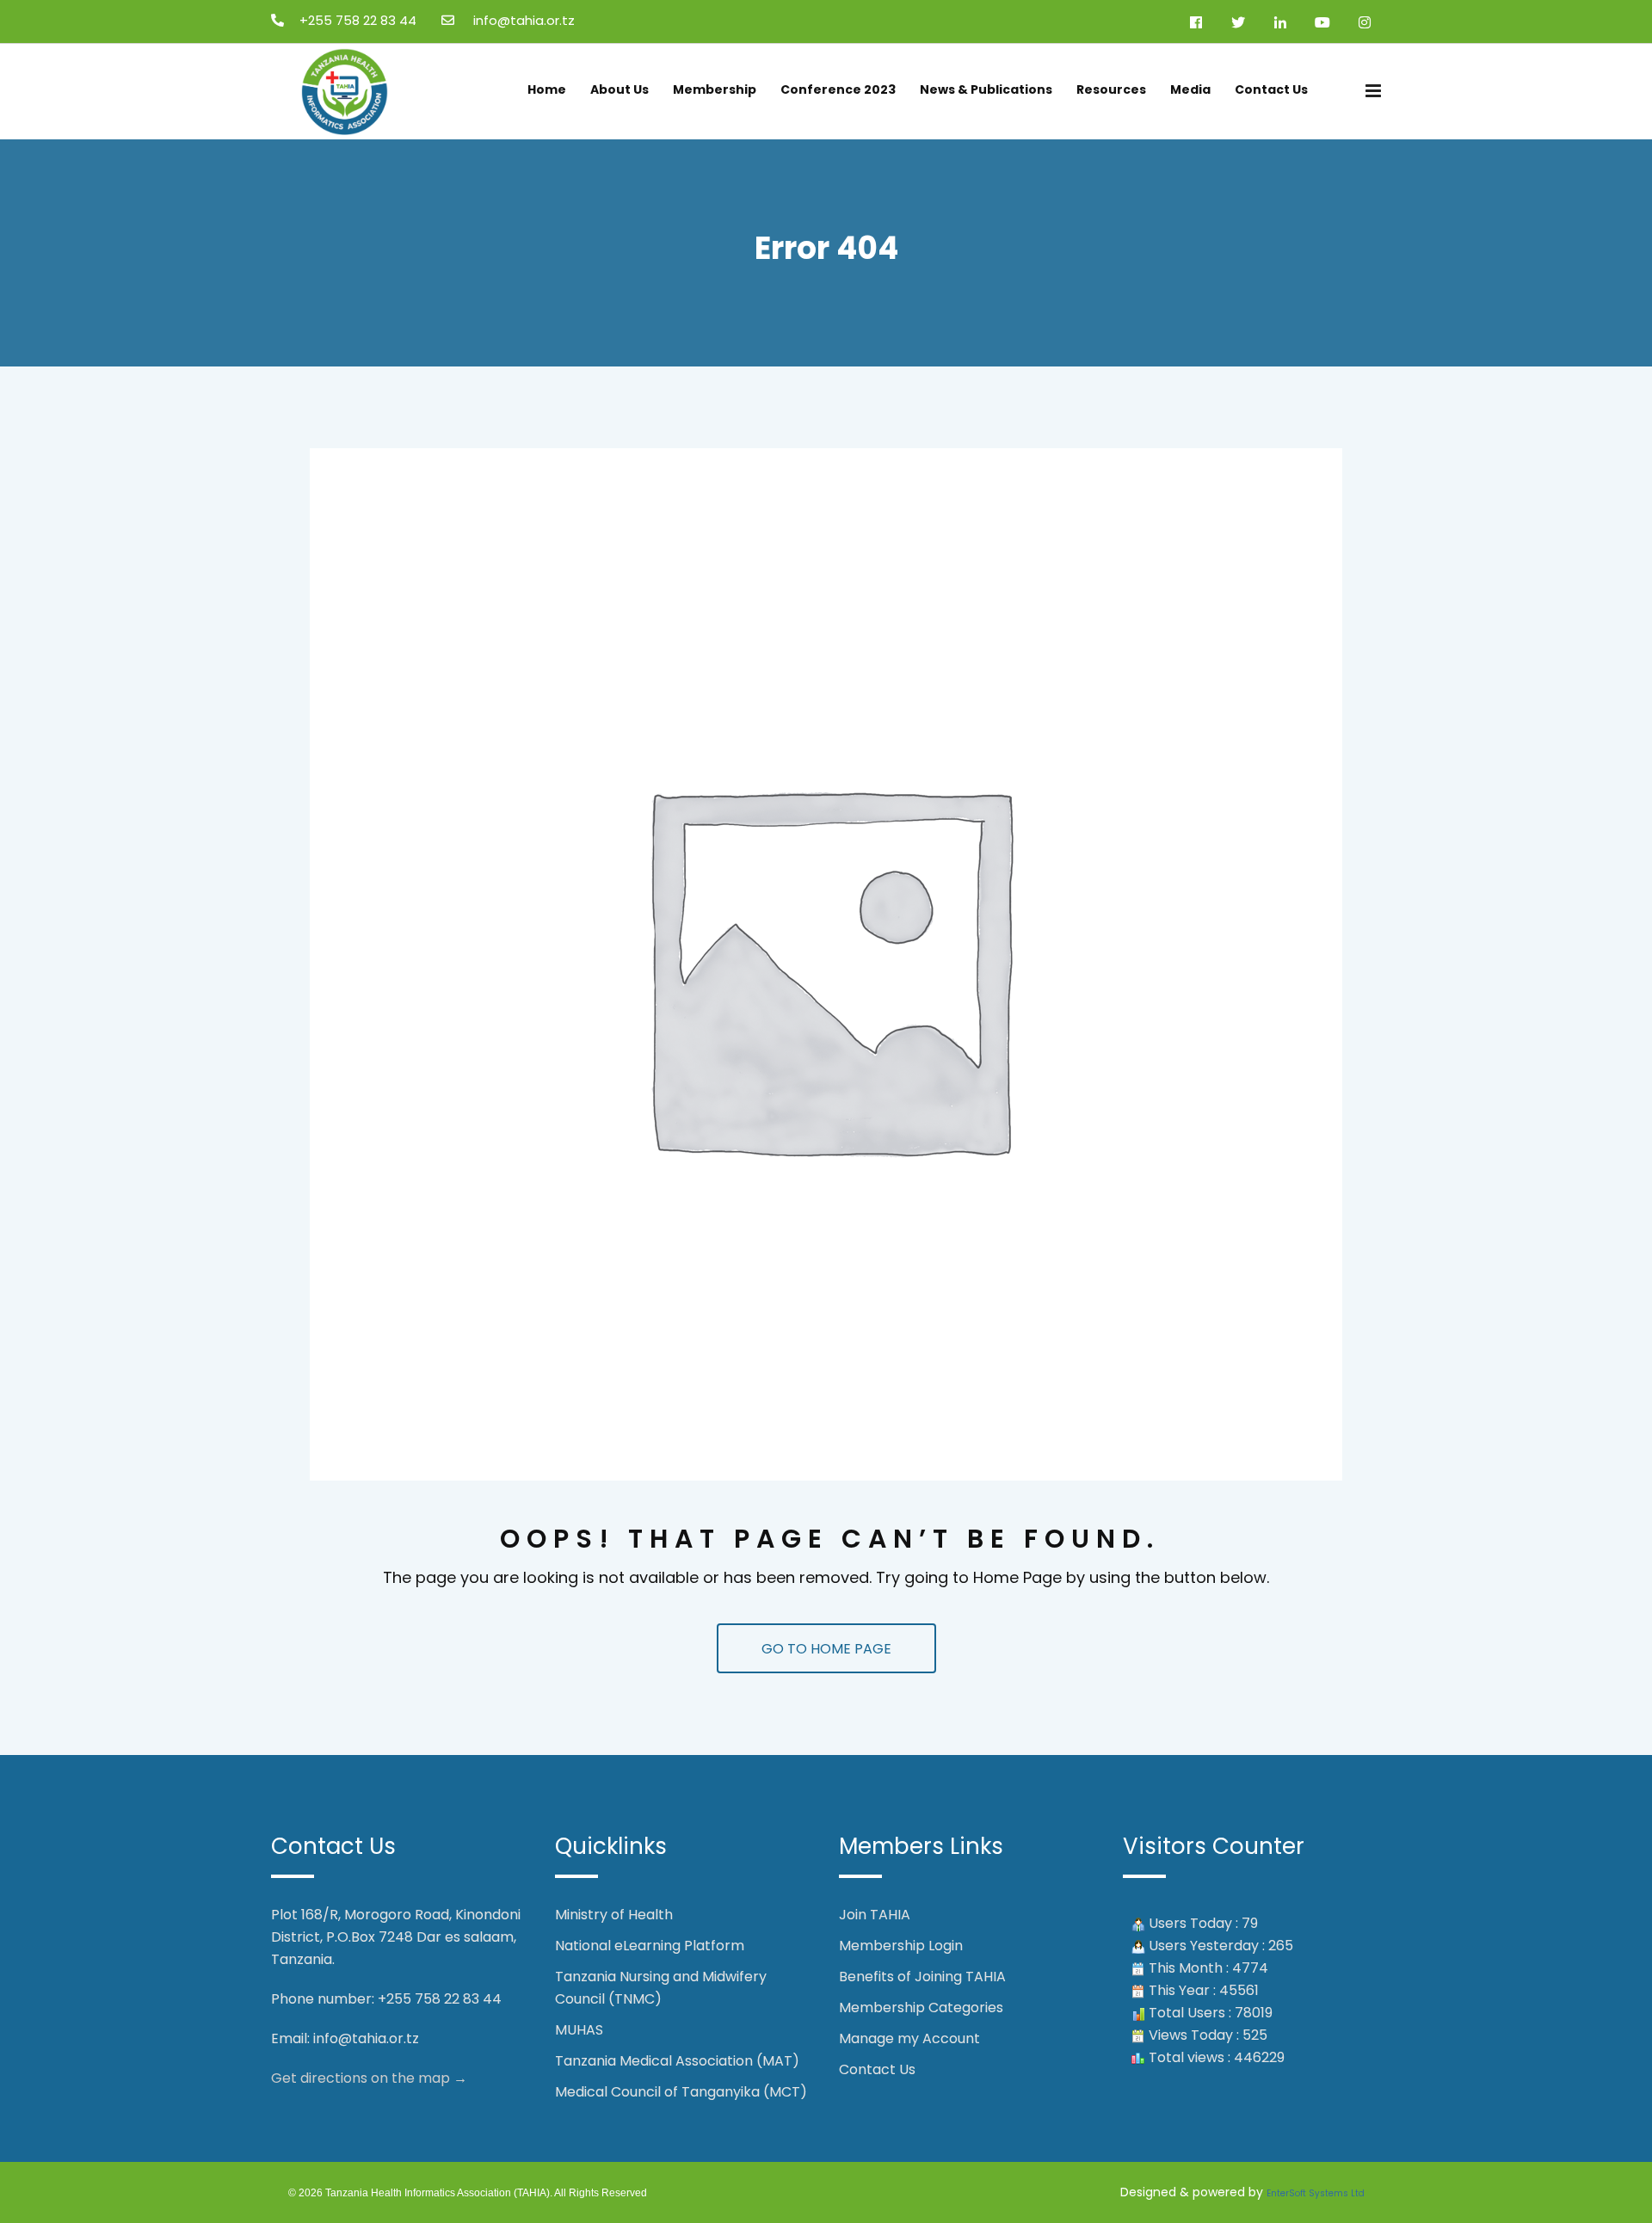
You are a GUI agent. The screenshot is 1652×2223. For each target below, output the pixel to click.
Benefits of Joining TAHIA (922, 1977)
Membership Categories (921, 2007)
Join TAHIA (875, 1915)
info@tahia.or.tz (366, 2038)
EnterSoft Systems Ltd (1316, 2193)
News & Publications (986, 89)
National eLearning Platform (650, 1946)
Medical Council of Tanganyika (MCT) (681, 2092)
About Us (619, 89)
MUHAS (579, 2030)
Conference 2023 (838, 89)
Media (1190, 89)
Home (547, 89)
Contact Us (1271, 89)
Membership (715, 89)
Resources (1111, 89)
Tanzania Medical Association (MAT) (677, 2061)
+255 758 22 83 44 (358, 20)
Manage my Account (909, 2038)
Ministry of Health (614, 1915)
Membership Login (901, 1946)
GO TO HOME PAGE (826, 1649)
